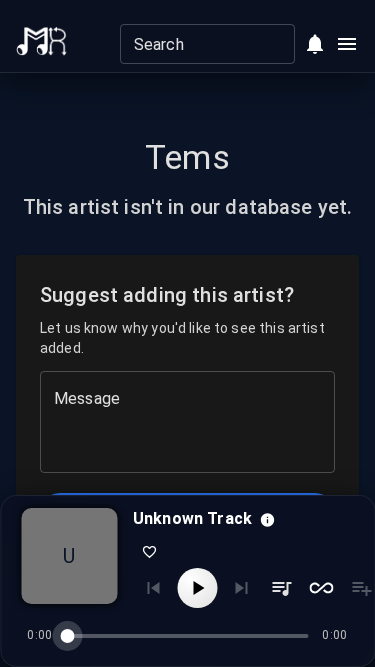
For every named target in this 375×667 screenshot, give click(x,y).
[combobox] (191, 44)
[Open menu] (347, 44)
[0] (315, 44)
